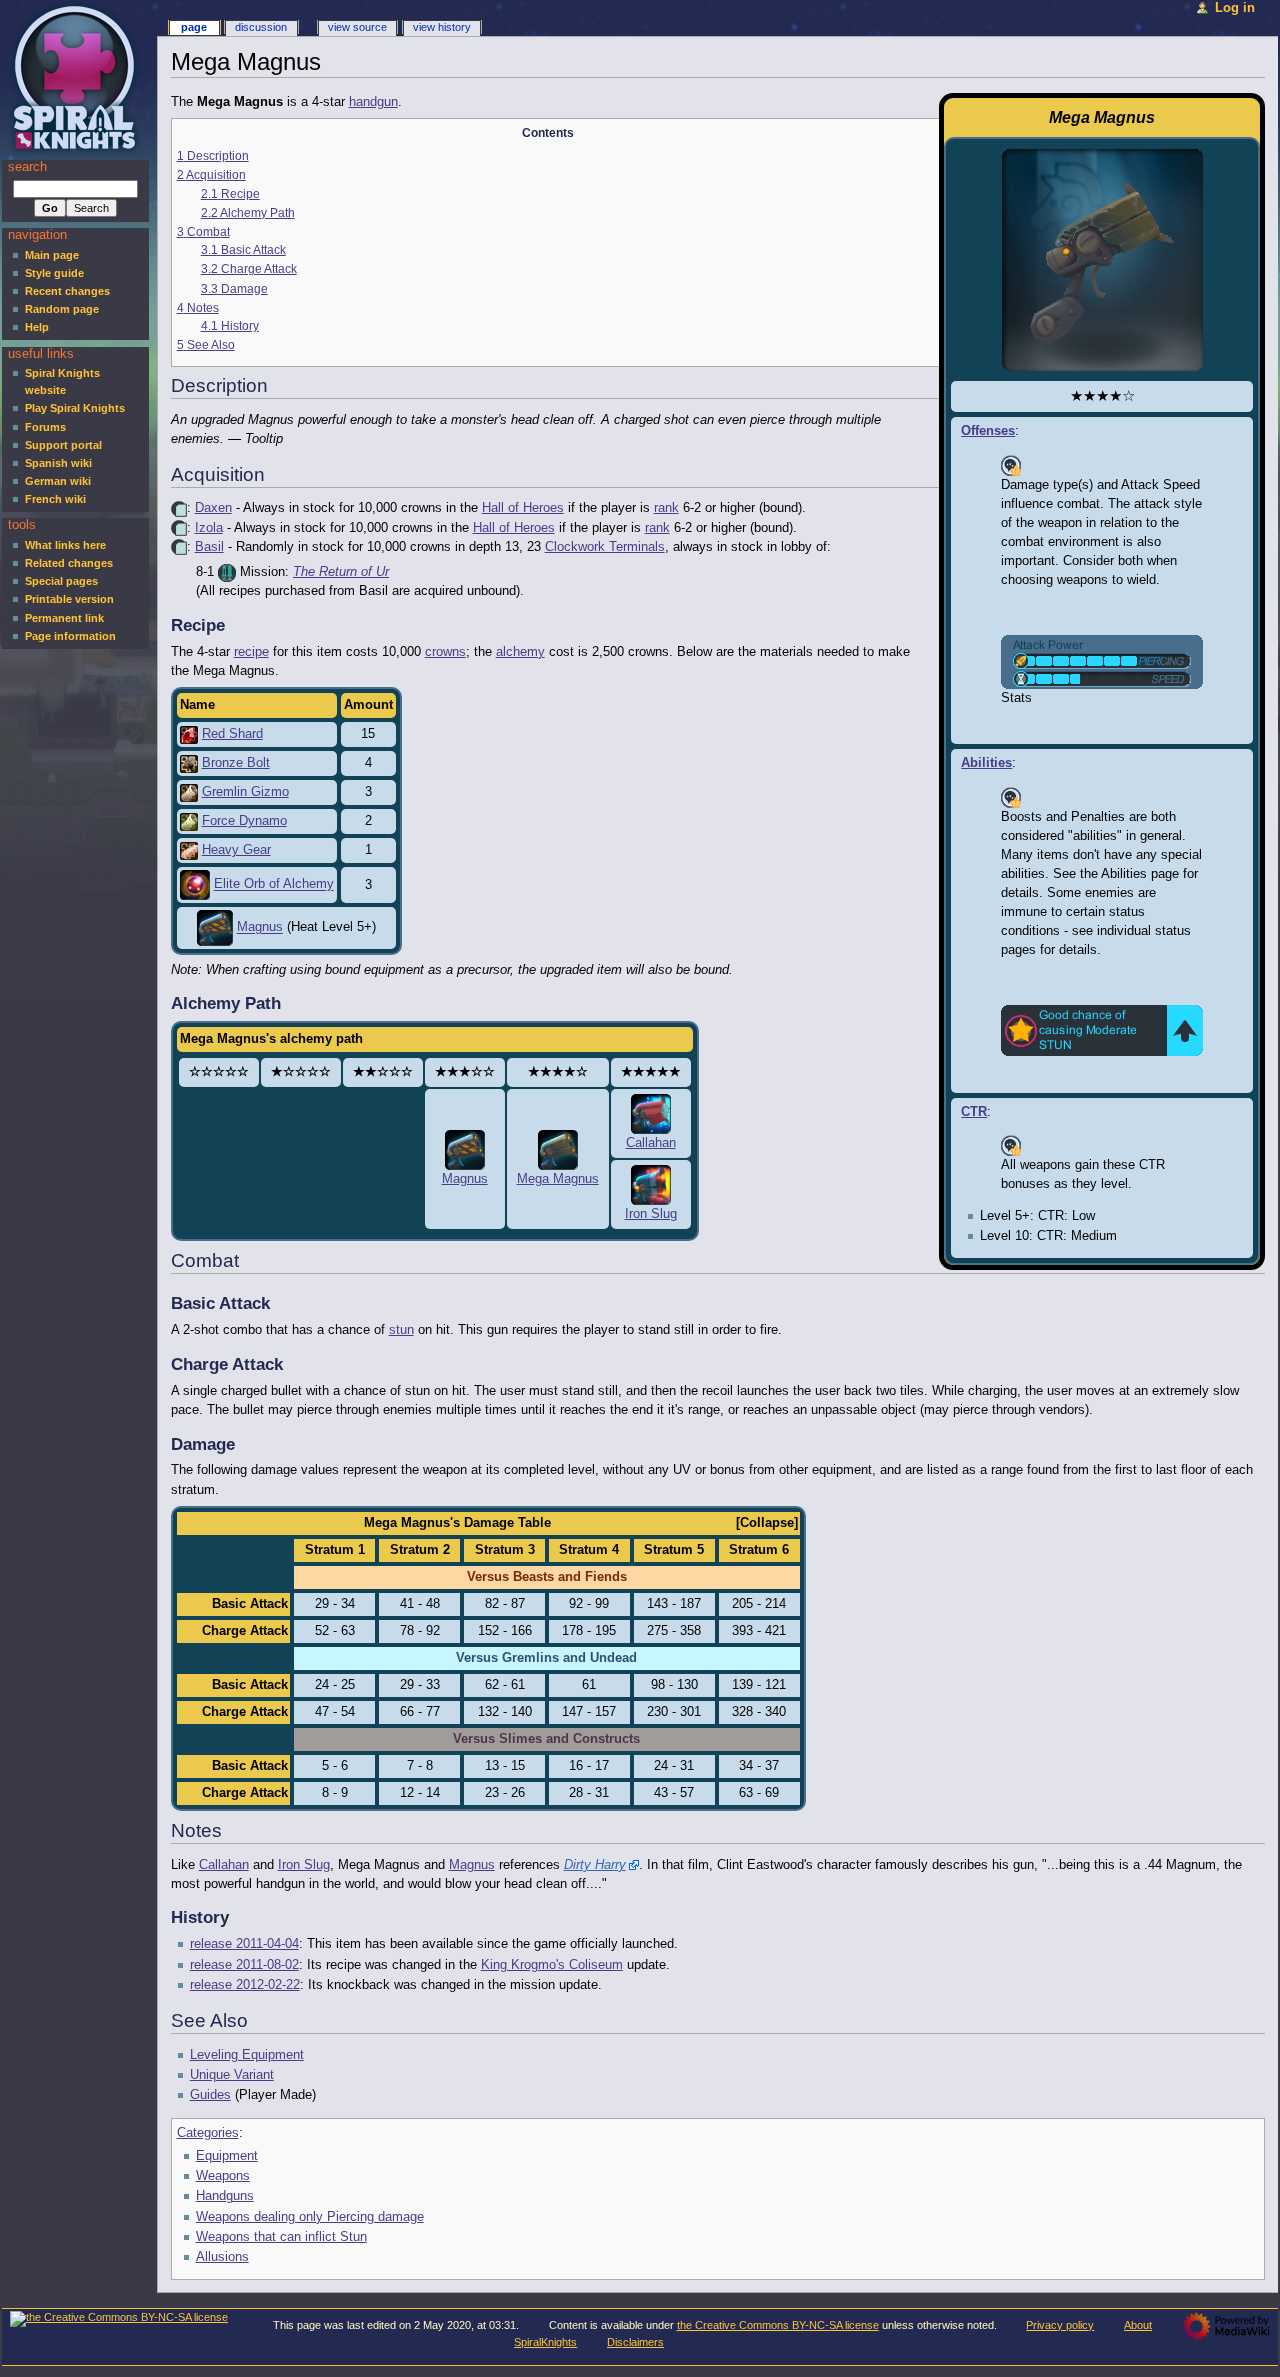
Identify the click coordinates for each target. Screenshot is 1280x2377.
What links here (65, 545)
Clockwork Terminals (605, 547)
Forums (45, 427)
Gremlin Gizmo (245, 792)
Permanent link (64, 618)
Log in (1235, 8)
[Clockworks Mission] (227, 572)
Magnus (260, 928)
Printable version (69, 599)
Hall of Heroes (523, 508)
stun (401, 1330)
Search (27, 167)
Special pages (61, 581)
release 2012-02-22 (245, 1985)
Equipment (227, 2156)
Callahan (651, 1143)
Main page (52, 255)
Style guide (54, 273)
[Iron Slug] (651, 1185)
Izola (209, 528)
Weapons (223, 2176)
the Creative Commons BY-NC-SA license (778, 2325)
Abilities (986, 763)
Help (37, 327)
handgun (373, 102)
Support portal (63, 445)
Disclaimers (635, 2342)
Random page (62, 309)
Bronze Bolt (236, 763)
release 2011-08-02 (244, 1965)
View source (357, 27)
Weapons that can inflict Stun (281, 2237)
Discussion (261, 27)
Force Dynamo (244, 821)
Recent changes (67, 291)
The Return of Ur (341, 572)
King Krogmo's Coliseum (552, 1965)
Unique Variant (232, 2075)
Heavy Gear (236, 850)
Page (194, 27)
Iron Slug (651, 1214)
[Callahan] (651, 1114)
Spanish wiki (58, 463)
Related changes (69, 563)
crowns (445, 652)
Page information (70, 636)
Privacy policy (1060, 2325)
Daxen (213, 508)
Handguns (225, 2196)
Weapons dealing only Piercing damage (310, 2217)
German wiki (58, 481)
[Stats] (1102, 661)
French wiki (55, 499)
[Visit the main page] (77, 77)
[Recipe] (179, 508)
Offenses (988, 431)
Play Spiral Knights (75, 408)
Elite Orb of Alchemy (274, 885)
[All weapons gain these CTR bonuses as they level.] (1011, 1145)
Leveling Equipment (247, 2055)
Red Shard (232, 734)
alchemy (520, 652)
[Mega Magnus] (558, 1149)
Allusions (222, 2257)
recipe (251, 652)
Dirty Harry (595, 1865)
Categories (208, 2133)
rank (666, 508)
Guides (210, 2095)
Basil (209, 547)
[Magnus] (465, 1149)
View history (442, 27)
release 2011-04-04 (244, 1944)
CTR (974, 1112)
